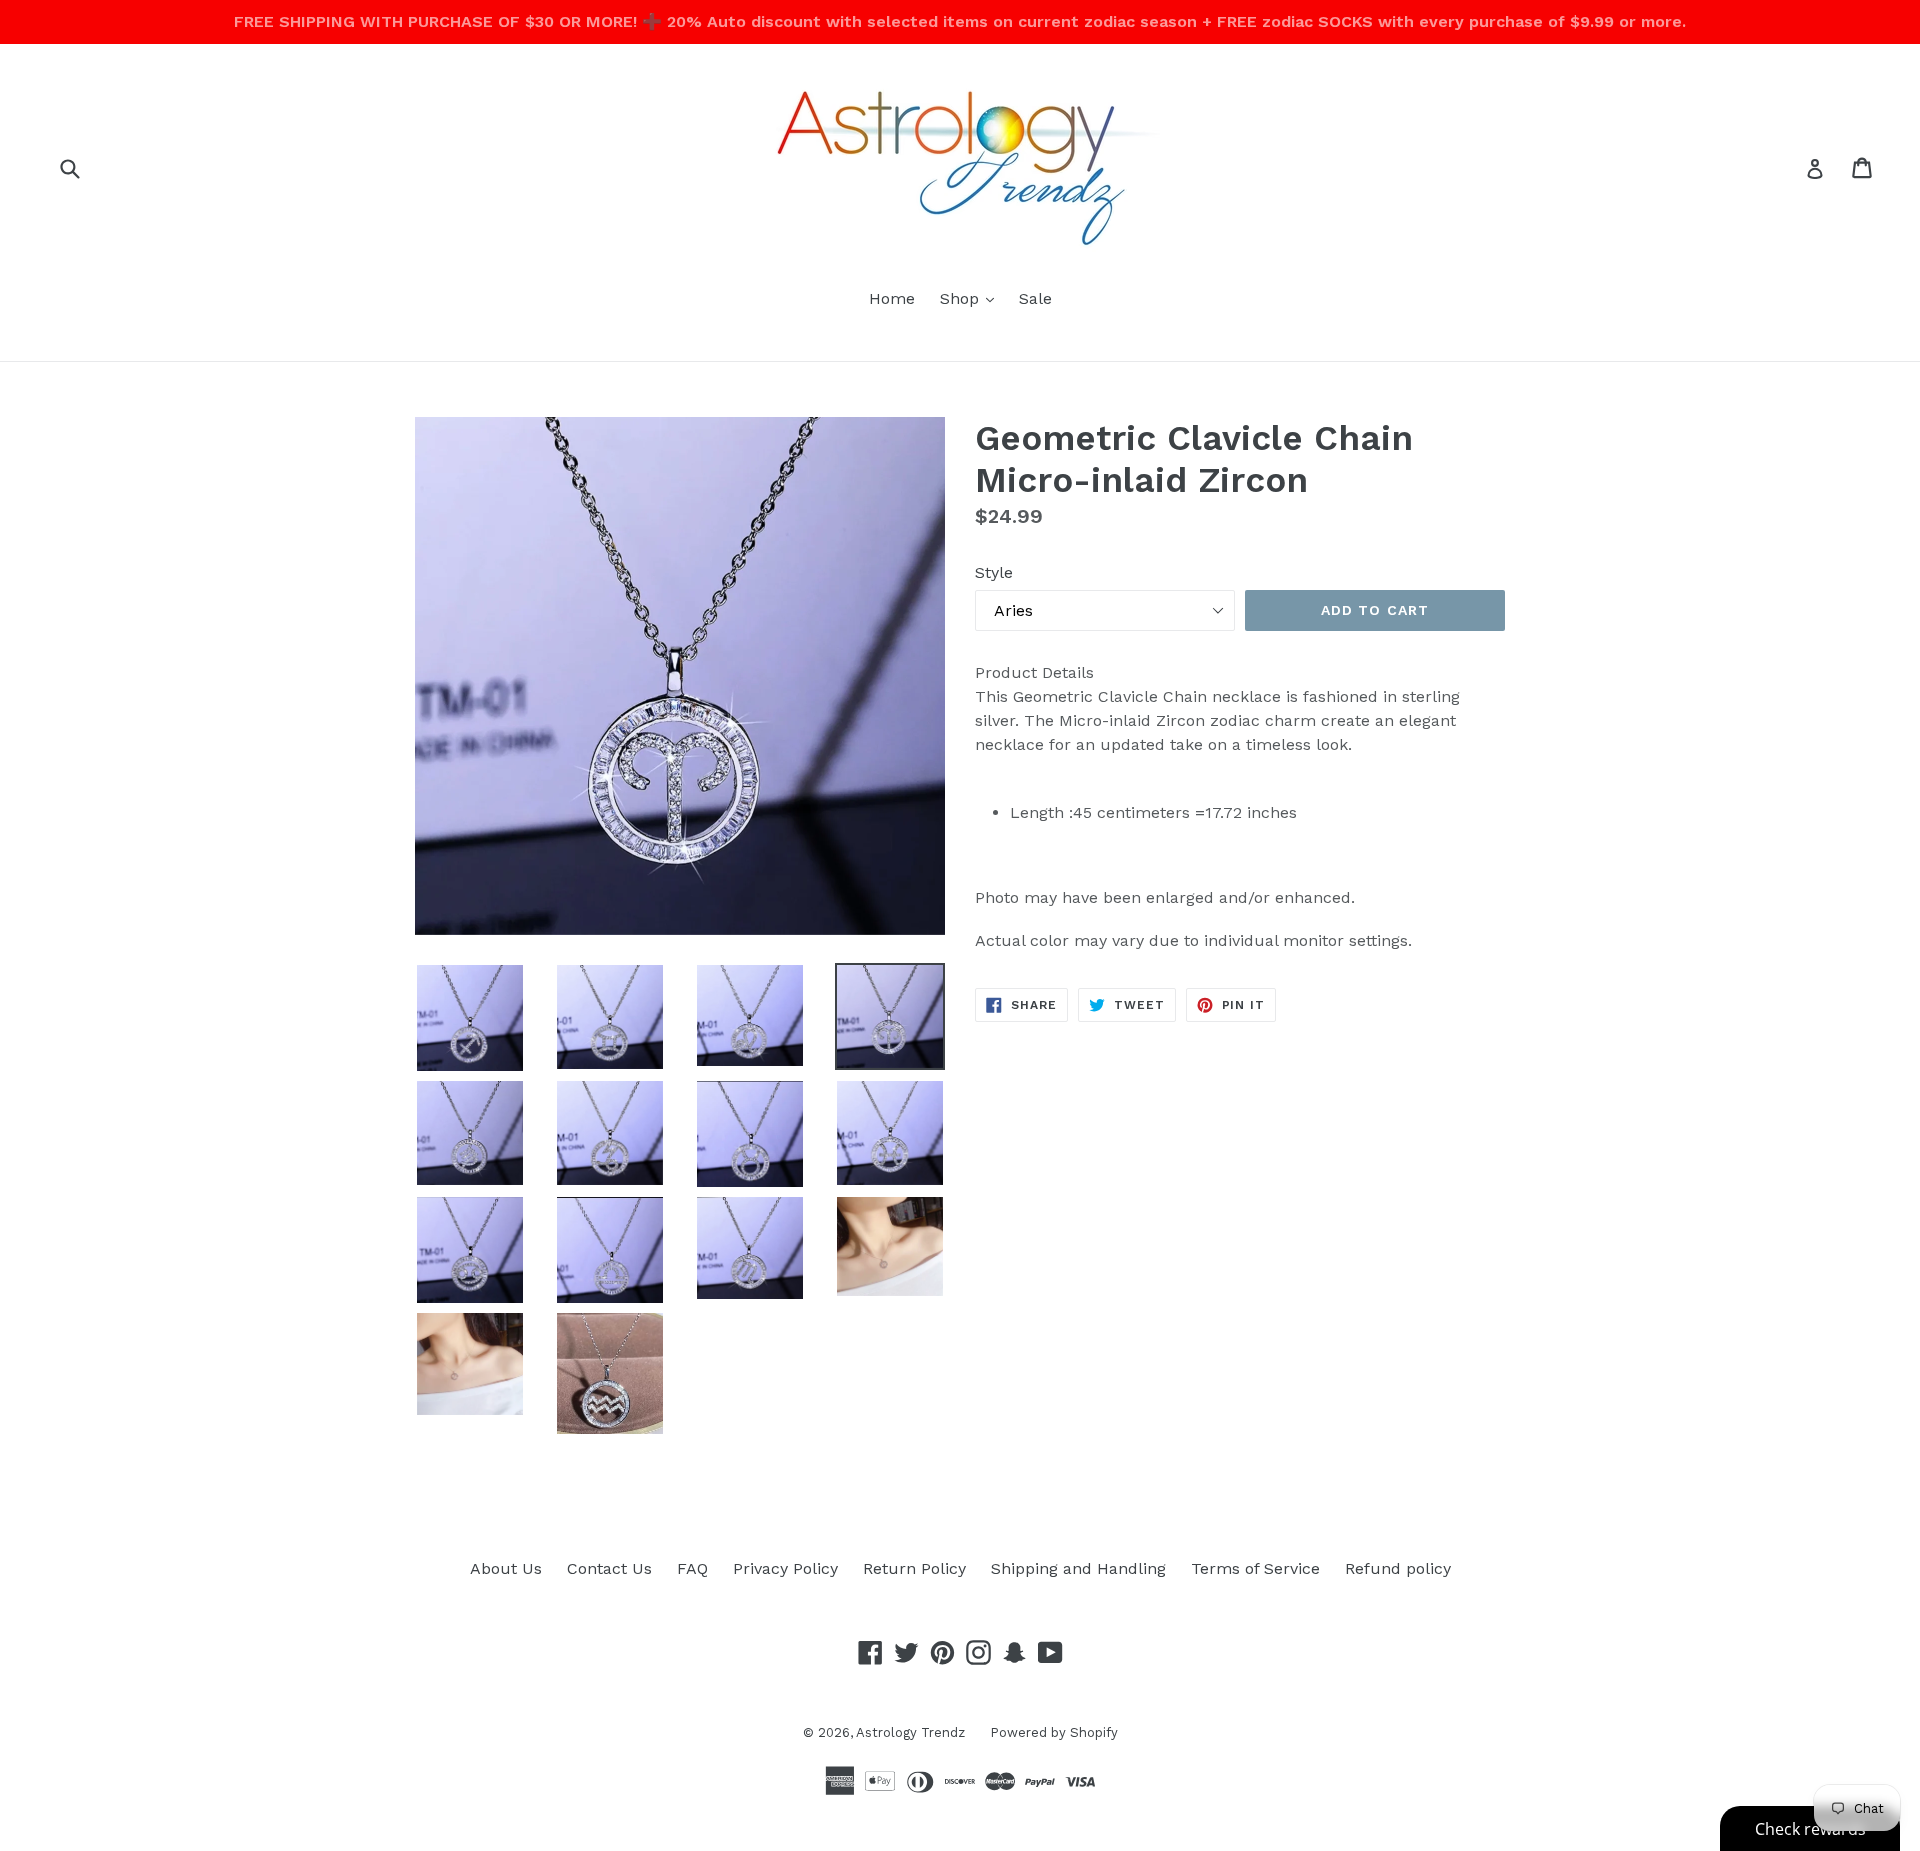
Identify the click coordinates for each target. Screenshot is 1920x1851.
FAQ (692, 1568)
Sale (1035, 298)
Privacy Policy (785, 1568)
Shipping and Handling (1078, 1568)
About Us (506, 1568)
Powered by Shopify (1054, 1732)
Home (892, 298)
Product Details (1034, 672)
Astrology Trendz (910, 1732)
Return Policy (914, 1568)
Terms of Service (1255, 1568)
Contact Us (609, 1568)
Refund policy (1398, 1568)
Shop (972, 298)
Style (994, 572)
